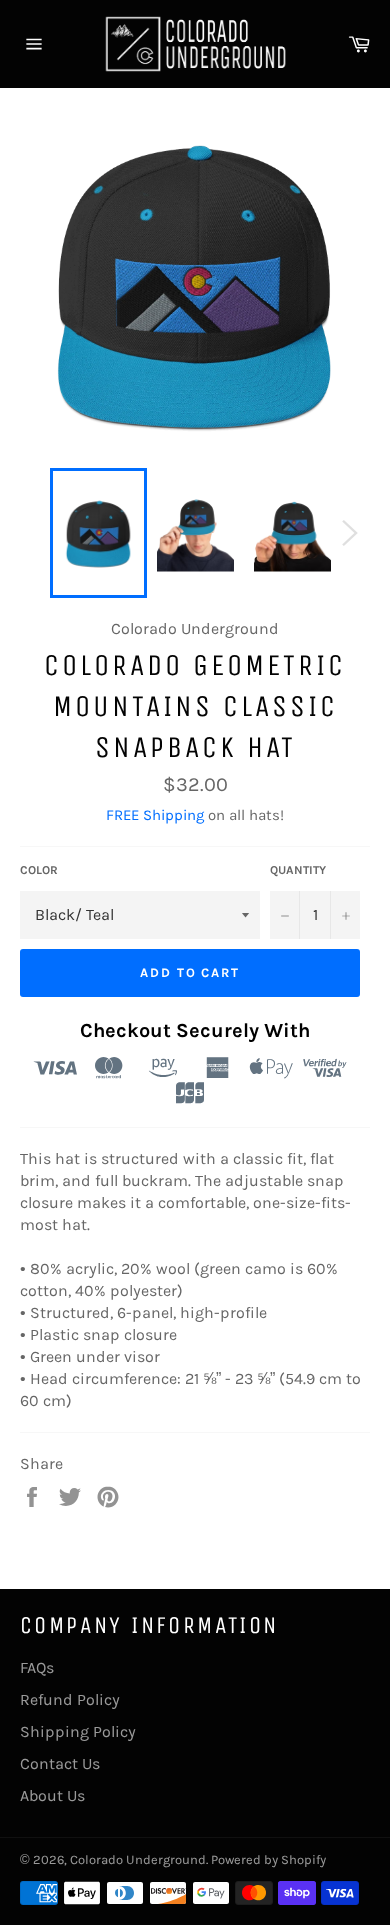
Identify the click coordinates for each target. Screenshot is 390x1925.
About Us (52, 1795)
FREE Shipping (155, 815)
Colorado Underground (138, 1859)
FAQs (37, 1667)
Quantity (298, 870)
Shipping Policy (78, 1731)
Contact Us (60, 1763)
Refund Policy (70, 1699)
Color (39, 870)
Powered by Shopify (268, 1859)
